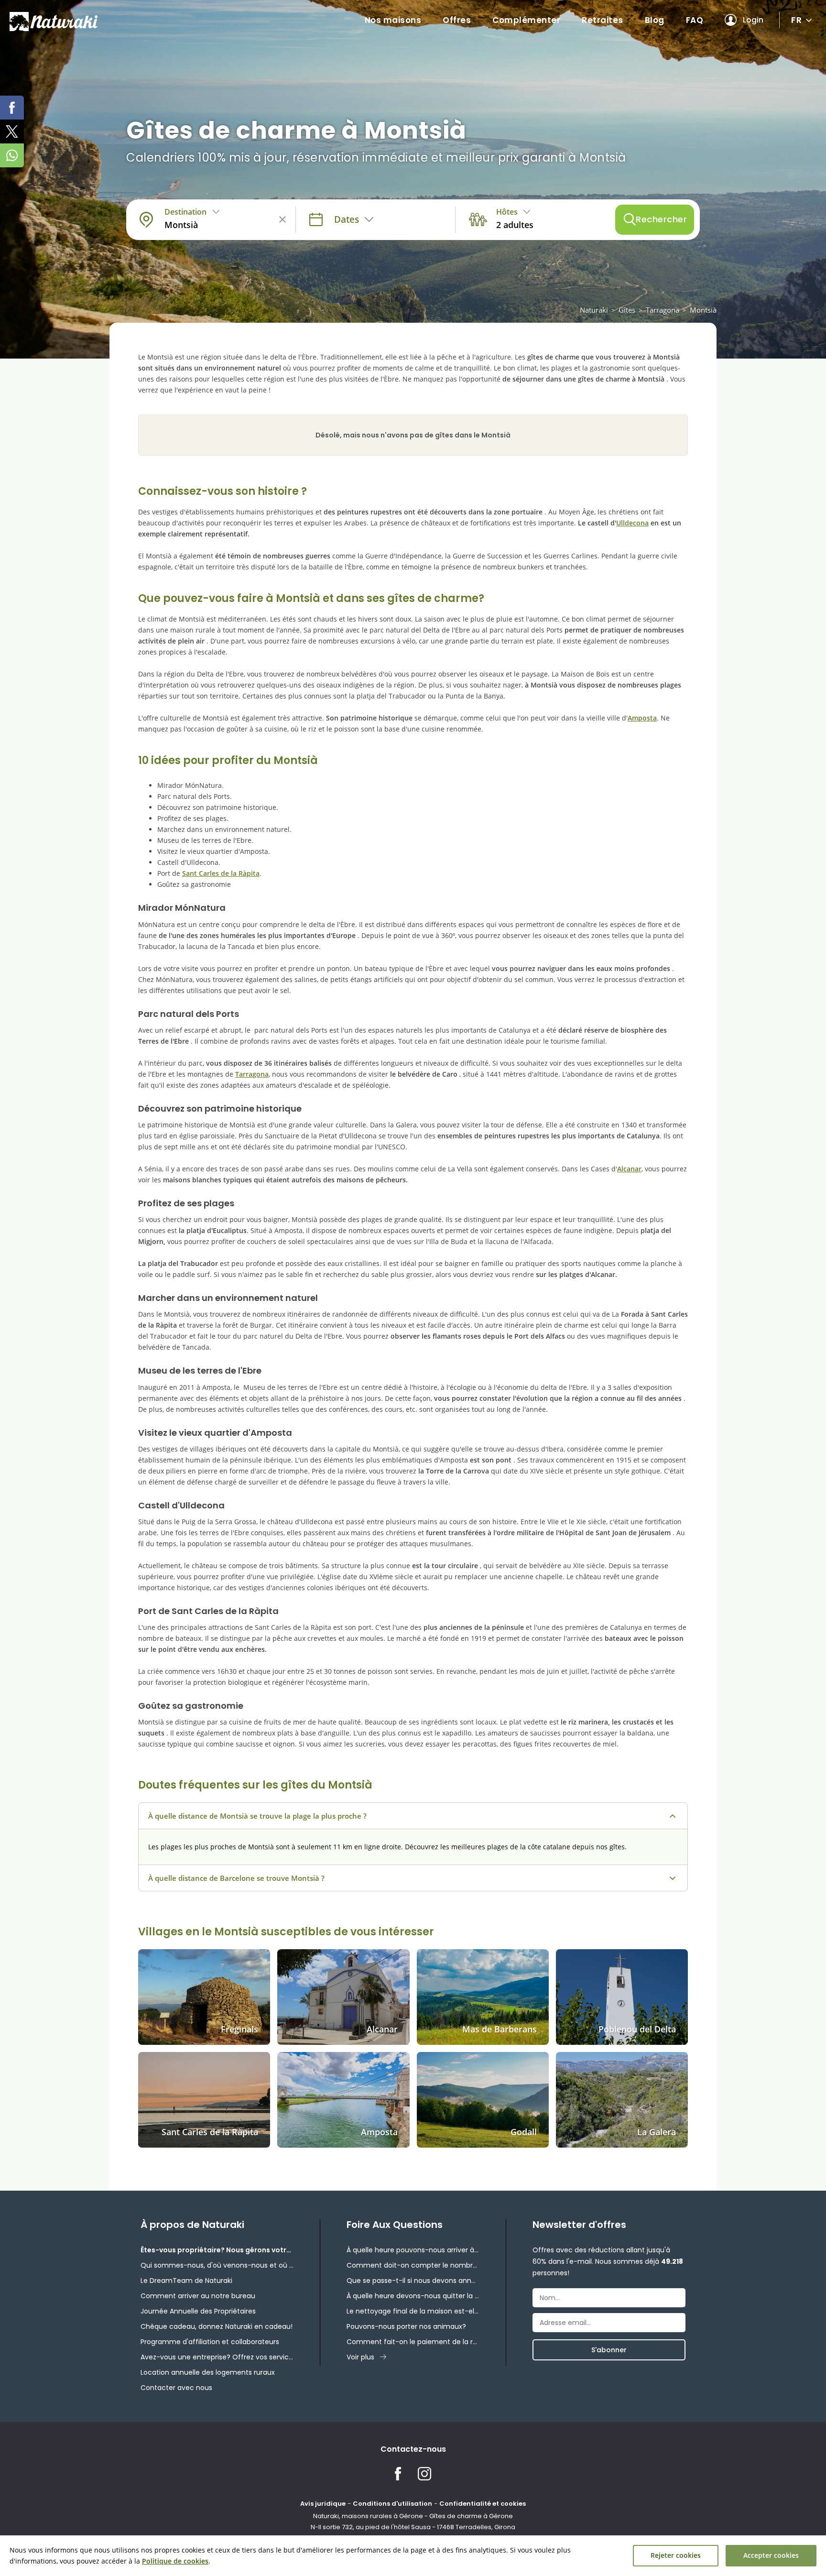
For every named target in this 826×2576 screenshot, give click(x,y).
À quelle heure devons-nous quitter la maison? (413, 2296)
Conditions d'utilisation (392, 2504)
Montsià (703, 310)
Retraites (603, 20)
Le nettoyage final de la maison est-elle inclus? (413, 2311)
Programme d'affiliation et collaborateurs (210, 2342)
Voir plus (360, 2357)
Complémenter (526, 20)
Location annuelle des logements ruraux (208, 2372)
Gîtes (627, 310)
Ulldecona (632, 523)
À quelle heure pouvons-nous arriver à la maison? (413, 2250)
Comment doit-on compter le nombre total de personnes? (413, 2265)
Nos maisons (393, 20)
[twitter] (12, 131)
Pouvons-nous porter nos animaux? (406, 2326)
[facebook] (12, 108)
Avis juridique (323, 2504)
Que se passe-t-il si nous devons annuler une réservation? (413, 2281)
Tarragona (663, 310)
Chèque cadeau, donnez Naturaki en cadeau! (217, 2326)
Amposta (642, 718)
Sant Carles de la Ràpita (221, 873)
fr (796, 20)
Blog (655, 20)
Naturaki (594, 310)
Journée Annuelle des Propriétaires (198, 2311)
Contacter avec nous (176, 2388)
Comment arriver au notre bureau (198, 2296)
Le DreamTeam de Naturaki (186, 2281)
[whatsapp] (12, 155)
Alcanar (629, 1169)
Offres (457, 20)
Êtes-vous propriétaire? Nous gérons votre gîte (217, 2250)
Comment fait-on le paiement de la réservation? (413, 2342)
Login (753, 20)
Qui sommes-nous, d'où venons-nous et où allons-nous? (217, 2265)
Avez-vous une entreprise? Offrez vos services (217, 2357)
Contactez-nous (413, 2449)
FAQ (695, 20)
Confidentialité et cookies (483, 2504)
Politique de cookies (175, 2561)
